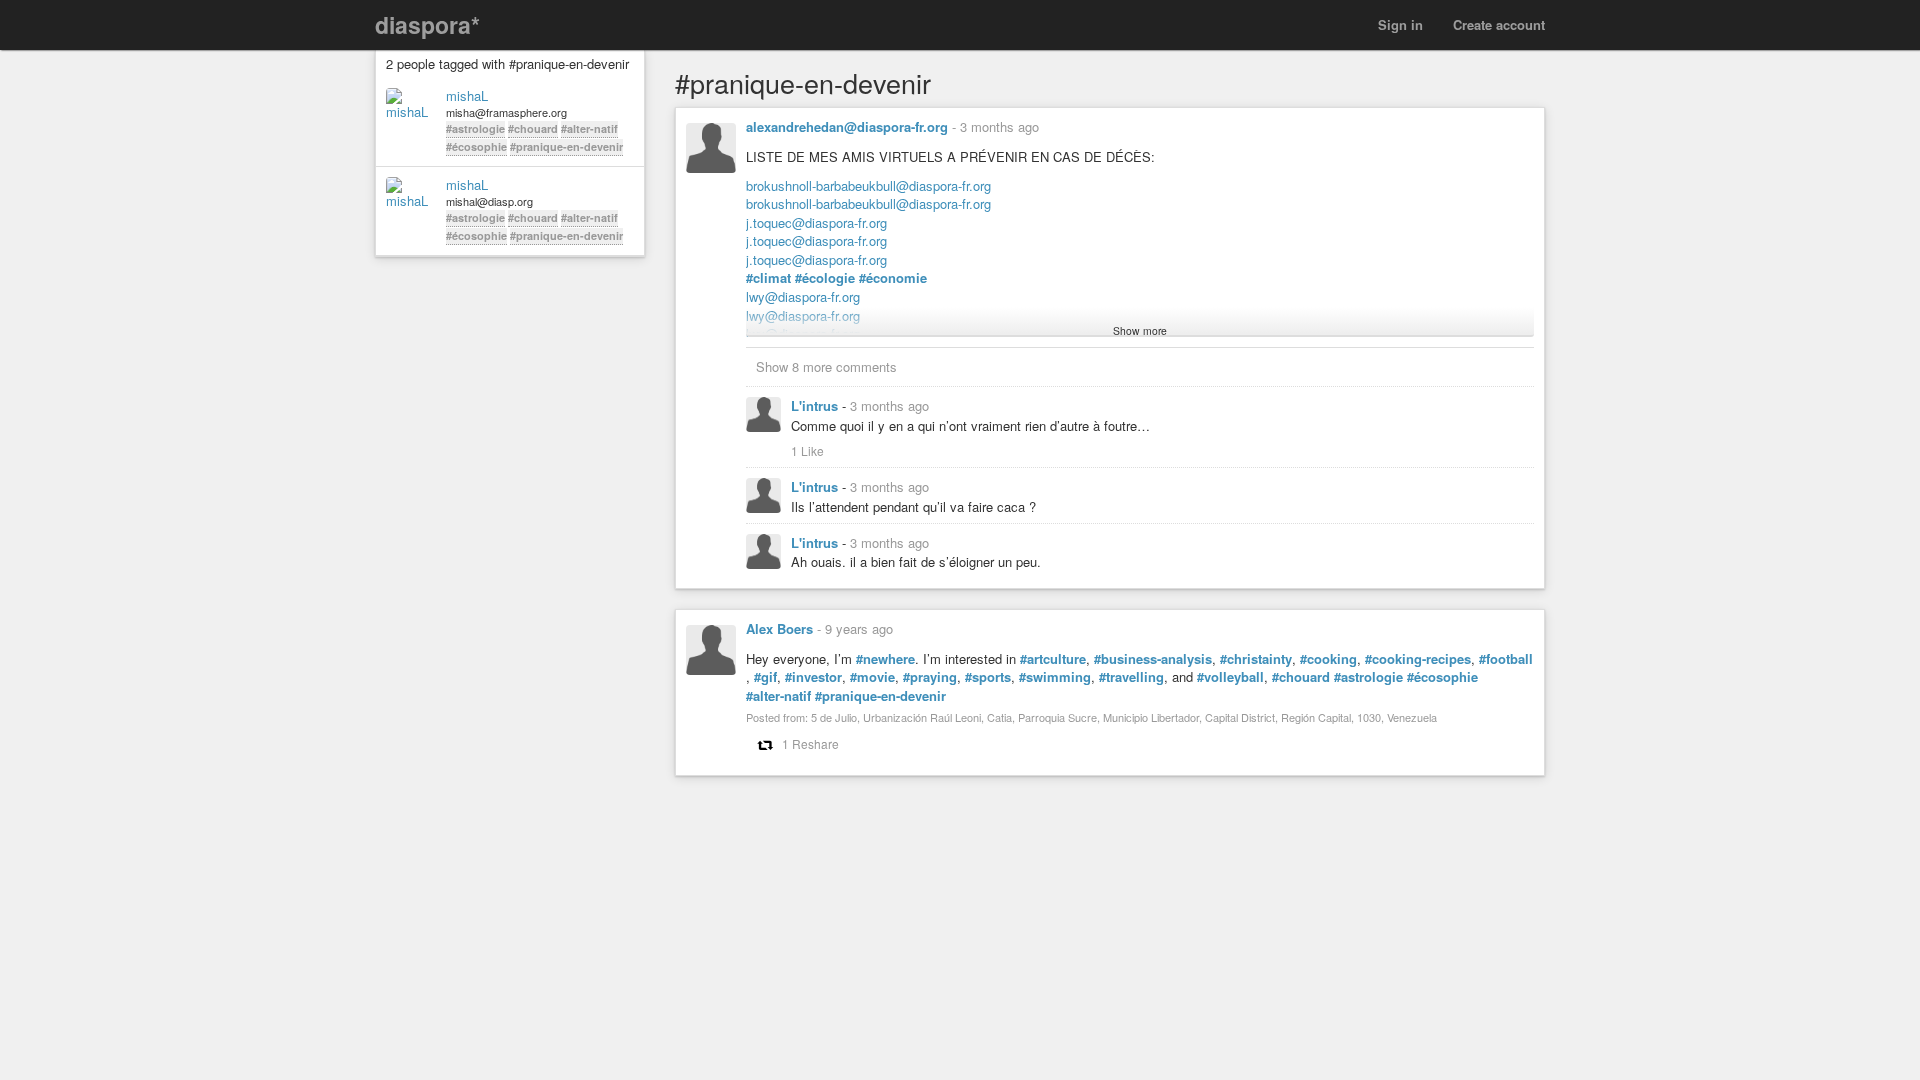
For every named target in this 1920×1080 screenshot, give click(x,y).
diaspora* (427, 24)
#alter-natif (589, 128)
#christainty (1256, 659)
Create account (1499, 24)
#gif (765, 677)
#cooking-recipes (1418, 659)
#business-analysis (1153, 659)
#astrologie (475, 128)
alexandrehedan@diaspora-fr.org (847, 126)
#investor (813, 677)
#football (1506, 659)
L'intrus (816, 405)
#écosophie (476, 146)
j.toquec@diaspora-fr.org (816, 222)
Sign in (1400, 24)
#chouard (533, 128)
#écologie (825, 278)
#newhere (885, 659)
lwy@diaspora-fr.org (803, 296)
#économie (893, 278)
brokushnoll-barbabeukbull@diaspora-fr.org (868, 185)
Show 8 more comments (826, 366)
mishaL (467, 96)
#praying (930, 677)
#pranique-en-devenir (566, 146)
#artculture (1053, 659)
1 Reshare (810, 743)
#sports (988, 677)
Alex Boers (779, 628)
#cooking (1328, 659)
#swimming (1055, 677)
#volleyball (1230, 677)
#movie (872, 677)
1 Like (807, 450)
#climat (768, 278)
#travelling (1131, 677)
